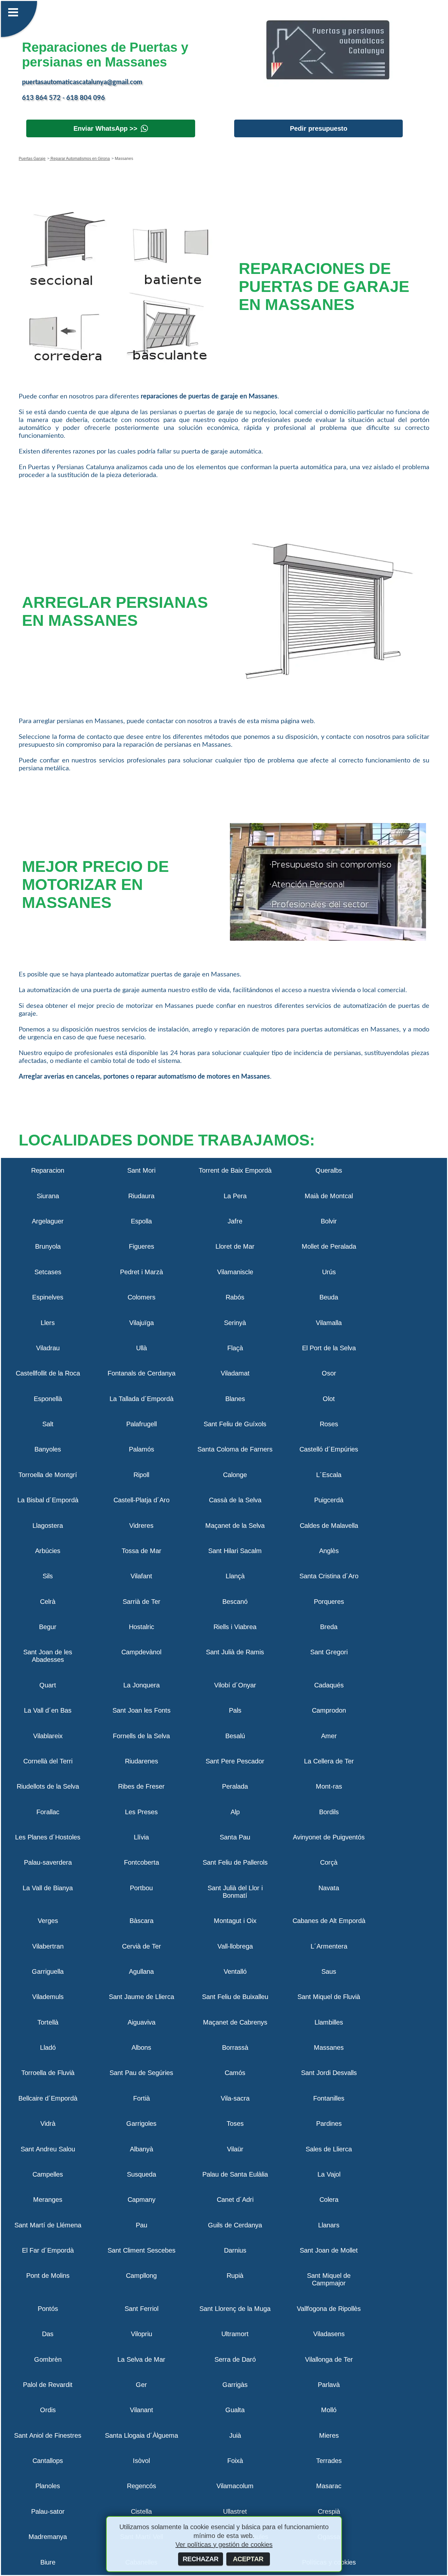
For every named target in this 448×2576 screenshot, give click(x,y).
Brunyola (48, 1246)
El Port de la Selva (329, 1348)
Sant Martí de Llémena (48, 2225)
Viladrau (48, 1348)
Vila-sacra (235, 2098)
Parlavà (329, 2385)
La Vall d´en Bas (48, 1710)
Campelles (48, 2174)
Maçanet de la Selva (235, 1526)
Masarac (329, 2486)
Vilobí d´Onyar (235, 1685)
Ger (141, 2385)
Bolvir (329, 1221)
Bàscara (142, 1921)
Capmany (142, 2200)
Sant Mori (141, 1170)
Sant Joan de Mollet (329, 2250)
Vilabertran (48, 1946)
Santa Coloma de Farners (235, 1449)
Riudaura (141, 1196)
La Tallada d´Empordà (142, 1399)
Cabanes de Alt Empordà (329, 1921)
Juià (235, 2435)
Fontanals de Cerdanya (142, 1373)
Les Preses (141, 1812)
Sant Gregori (329, 1652)
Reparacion (48, 1170)
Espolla (141, 1221)
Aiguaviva (142, 2022)
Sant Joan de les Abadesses (48, 1656)
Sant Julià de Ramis (235, 1652)
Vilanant (142, 2410)
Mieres (329, 2435)
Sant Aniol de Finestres (48, 2435)
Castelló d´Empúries (329, 1449)
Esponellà (48, 1399)
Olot (329, 1399)
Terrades (329, 2461)
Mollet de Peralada (329, 1246)
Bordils (329, 1812)
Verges (48, 1921)
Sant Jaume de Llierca (142, 1997)
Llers (48, 1323)
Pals (235, 1710)
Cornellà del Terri (48, 1761)
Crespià (329, 2511)
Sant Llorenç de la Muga (235, 2309)
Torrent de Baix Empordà (235, 1170)
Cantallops (48, 2461)
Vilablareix (48, 1736)
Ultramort (235, 2334)
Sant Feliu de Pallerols (235, 1862)
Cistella (141, 2511)
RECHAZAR (201, 2559)
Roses (329, 1424)
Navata (329, 1888)
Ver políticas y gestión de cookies (224, 2545)
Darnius (235, 2250)
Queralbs (329, 1170)
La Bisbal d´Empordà (48, 1500)
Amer (329, 1736)
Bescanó (235, 1602)
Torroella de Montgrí (48, 1475)
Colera (329, 2200)
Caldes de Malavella (329, 1526)
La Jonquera (142, 1685)
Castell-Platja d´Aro (142, 1500)
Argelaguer (48, 1221)
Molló (329, 2410)
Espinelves (48, 1297)
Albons (141, 2047)
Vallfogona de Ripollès (329, 2309)
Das (48, 2334)
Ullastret (235, 2511)
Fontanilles (329, 2098)
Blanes (235, 1399)
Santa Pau (235, 1837)
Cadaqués (329, 1685)
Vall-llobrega (235, 1946)
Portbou (141, 1888)
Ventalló (235, 1971)
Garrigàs (235, 2385)
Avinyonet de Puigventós (329, 1837)
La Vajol (329, 2174)
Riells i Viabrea (235, 1627)
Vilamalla (329, 1323)
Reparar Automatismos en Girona (80, 159)
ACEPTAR (248, 2559)
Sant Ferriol (142, 2309)
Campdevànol (141, 1652)
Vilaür (235, 2149)
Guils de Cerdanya (235, 2225)
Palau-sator (48, 2511)
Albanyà (142, 2149)
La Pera (235, 1196)
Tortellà (48, 2022)
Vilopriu (142, 2334)
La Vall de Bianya (48, 1888)
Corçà (329, 1862)
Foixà (235, 2461)
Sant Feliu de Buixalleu (235, 1997)
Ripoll (141, 1475)
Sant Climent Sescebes (142, 2250)
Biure (48, 2562)
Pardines (329, 2124)
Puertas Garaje (32, 159)
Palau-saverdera (48, 1862)
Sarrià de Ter (142, 1602)
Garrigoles (141, 2124)
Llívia (141, 1837)
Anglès (329, 1551)
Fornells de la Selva (141, 1736)
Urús (329, 1272)
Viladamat (235, 1373)
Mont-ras (329, 1786)
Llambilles (329, 2022)
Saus (329, 1971)
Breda (329, 1627)
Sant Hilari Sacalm (235, 1551)
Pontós (48, 2309)
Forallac (48, 1812)
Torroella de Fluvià (48, 2073)
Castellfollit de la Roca (48, 1373)
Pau (142, 2225)
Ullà (142, 1348)
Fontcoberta (142, 1862)
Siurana (48, 1196)
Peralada (235, 1786)
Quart (48, 1685)
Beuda (329, 1297)
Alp (235, 1812)
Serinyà (235, 1323)
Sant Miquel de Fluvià (329, 1997)
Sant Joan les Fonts (142, 1710)
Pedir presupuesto (319, 128)
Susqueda (142, 2174)
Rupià (235, 2276)
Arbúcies (48, 1551)
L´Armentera (329, 1946)
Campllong (141, 2276)
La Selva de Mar (141, 2359)
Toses (235, 2124)
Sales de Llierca (329, 2149)
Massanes (329, 2047)
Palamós (142, 1449)
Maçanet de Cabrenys (235, 2022)
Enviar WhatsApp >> (105, 128)
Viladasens (329, 2334)
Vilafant (141, 1576)
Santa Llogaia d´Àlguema (142, 2435)
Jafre (235, 1221)
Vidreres (141, 1526)
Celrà (48, 1602)
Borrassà (235, 2047)
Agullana (141, 1971)
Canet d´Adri (235, 2200)
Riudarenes (142, 1761)
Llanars (329, 2225)
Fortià (142, 2098)
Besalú (235, 1736)
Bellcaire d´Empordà (48, 2098)
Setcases (48, 1272)
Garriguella (48, 1971)
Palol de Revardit (48, 2385)
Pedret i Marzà (142, 1272)
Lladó (48, 2047)
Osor (329, 1373)
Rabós (235, 1297)
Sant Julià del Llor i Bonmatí (235, 1892)
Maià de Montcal (329, 1196)
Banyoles (48, 1449)
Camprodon (329, 1710)
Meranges (48, 2200)
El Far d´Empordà (48, 2250)
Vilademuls (48, 1997)
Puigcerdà (329, 1500)
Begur (48, 1627)
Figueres (142, 1246)
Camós (235, 2073)
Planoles (48, 2486)
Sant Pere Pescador (235, 1761)
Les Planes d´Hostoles (48, 1837)
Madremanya (48, 2537)
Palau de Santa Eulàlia (235, 2174)
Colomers (142, 1297)
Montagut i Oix (235, 1921)
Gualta (235, 2410)
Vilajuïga (142, 1323)
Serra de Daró (235, 2359)
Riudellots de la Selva (48, 1786)
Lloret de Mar (235, 1246)
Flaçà (235, 1348)
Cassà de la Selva (235, 1500)
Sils (48, 1576)
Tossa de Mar (142, 1551)
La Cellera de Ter (329, 1761)
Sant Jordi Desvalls (329, 2073)
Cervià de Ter (142, 1946)
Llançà (235, 1576)
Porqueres (329, 1602)
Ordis (48, 2410)
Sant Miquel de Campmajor (329, 2279)
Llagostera (48, 1526)
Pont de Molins (48, 2276)
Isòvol (141, 2461)
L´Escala (329, 1475)
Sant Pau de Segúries (141, 2073)
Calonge (235, 1475)
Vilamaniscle (235, 1272)
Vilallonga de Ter (329, 2359)
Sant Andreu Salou (48, 2149)
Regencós (142, 2486)
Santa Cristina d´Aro (329, 1576)
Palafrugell (142, 1424)
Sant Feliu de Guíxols (235, 1424)
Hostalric (142, 1627)
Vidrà (48, 2124)
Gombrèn (48, 2359)
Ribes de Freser (141, 1786)
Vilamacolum (235, 2486)
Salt (48, 1424)
